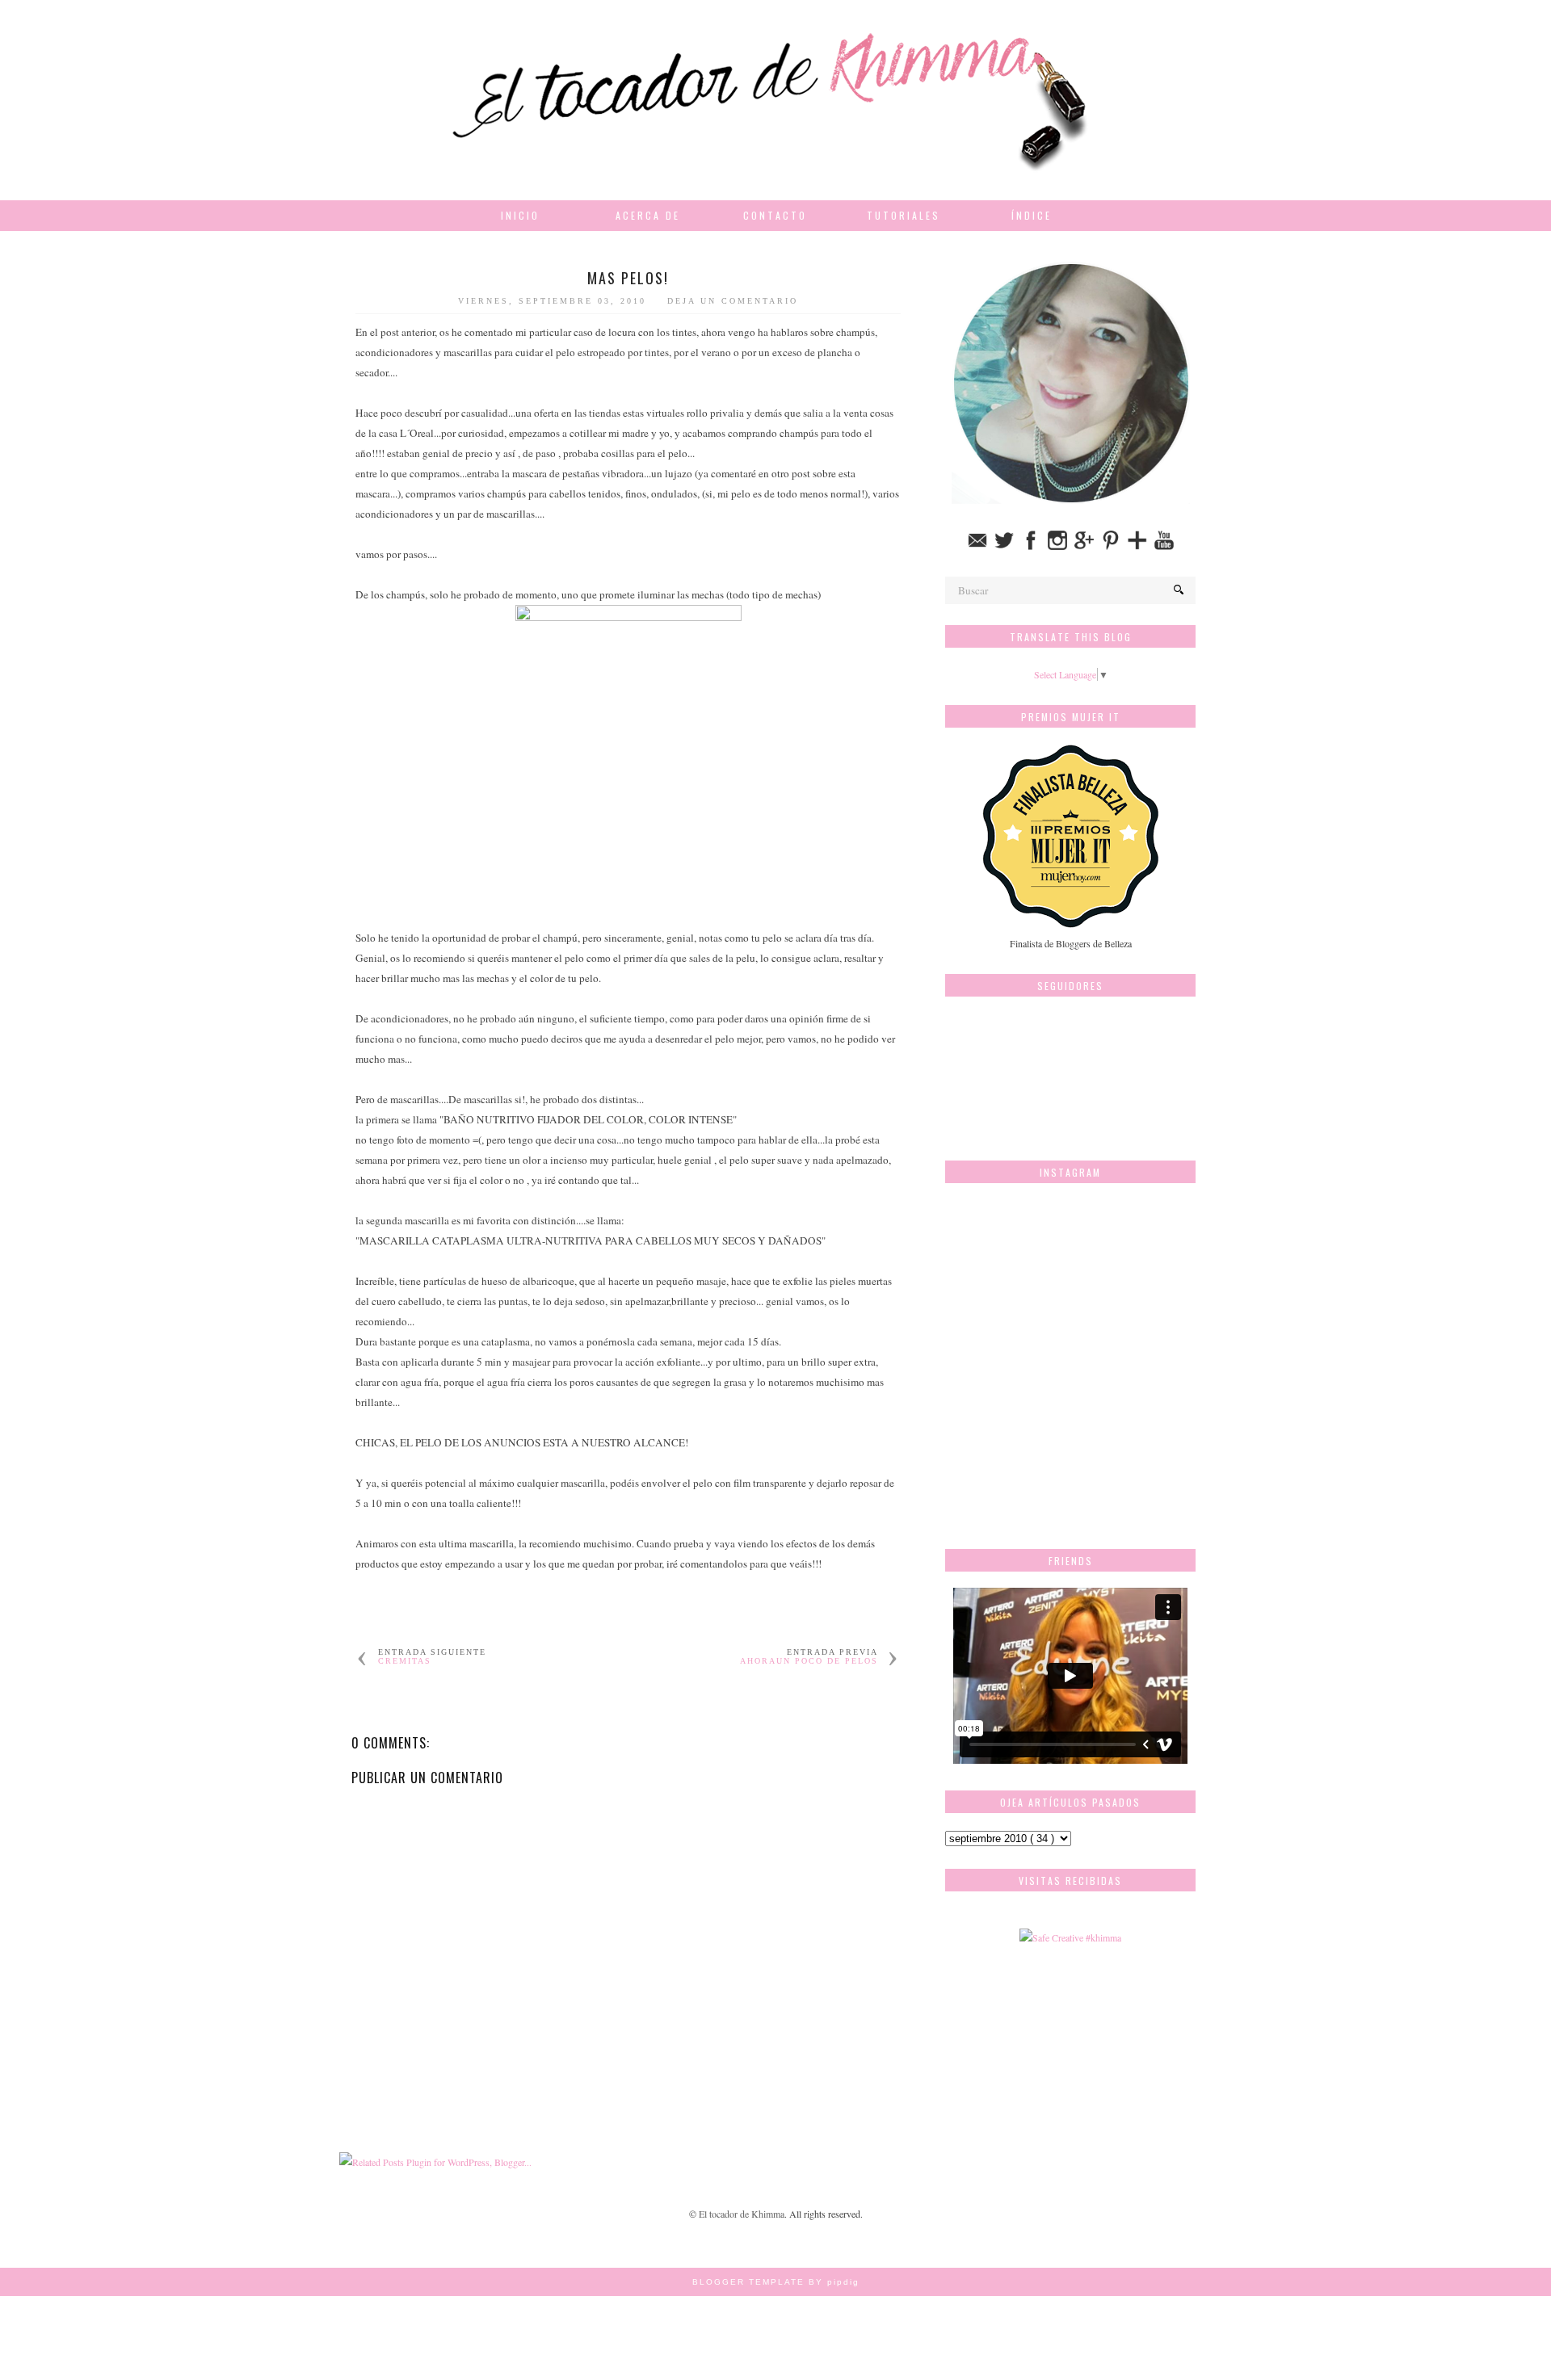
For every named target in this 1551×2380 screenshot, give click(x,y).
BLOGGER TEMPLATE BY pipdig (776, 2282)
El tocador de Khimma (742, 2214)
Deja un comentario (733, 301)
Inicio (520, 215)
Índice (1032, 215)
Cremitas (405, 1661)
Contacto (775, 215)
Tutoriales (904, 215)
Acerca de (648, 215)
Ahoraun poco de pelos (809, 1661)
